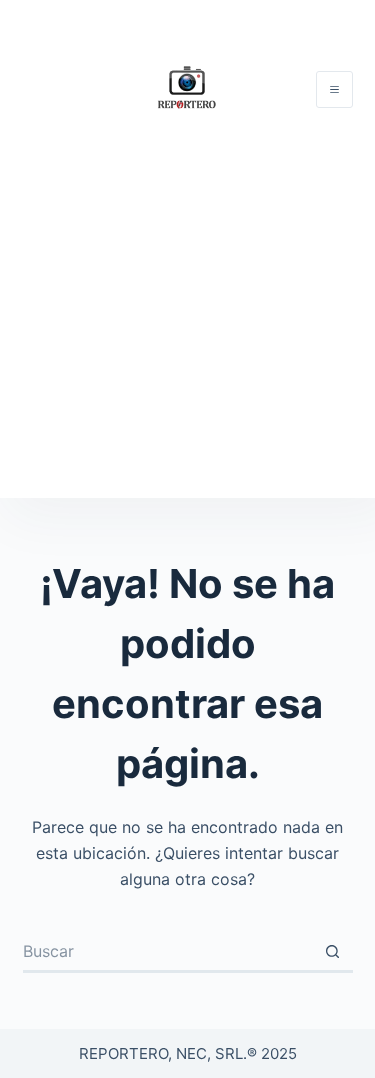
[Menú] (334, 89)
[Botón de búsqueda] (333, 953)
